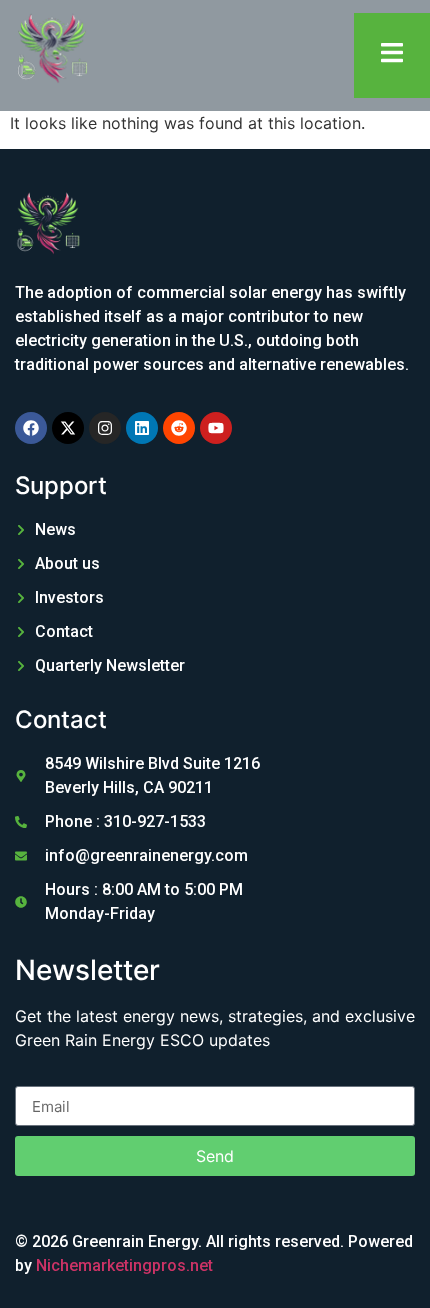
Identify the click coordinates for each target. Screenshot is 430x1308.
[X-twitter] (68, 428)
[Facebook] (31, 428)
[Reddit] (179, 428)
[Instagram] (105, 428)
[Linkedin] (142, 428)
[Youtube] (216, 428)
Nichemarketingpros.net (124, 1265)
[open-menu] (392, 55)
